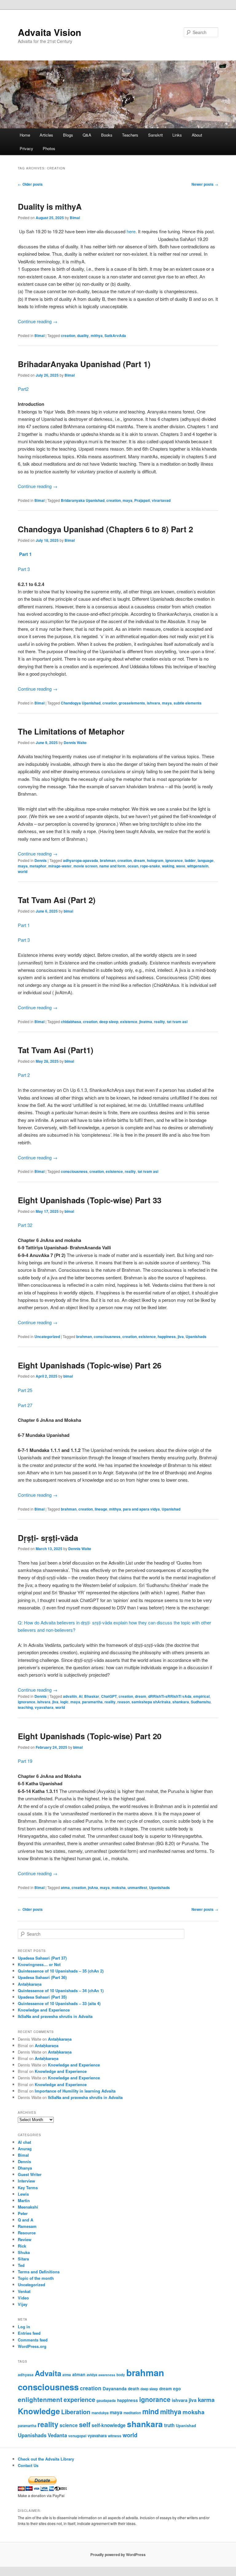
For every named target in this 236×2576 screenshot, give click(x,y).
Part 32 (25, 1225)
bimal (68, 911)
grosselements (132, 703)
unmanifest (137, 1887)
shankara (181, 1702)
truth (169, 2425)
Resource (27, 2233)
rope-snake (150, 866)
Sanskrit (155, 135)
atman (79, 2374)
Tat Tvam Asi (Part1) (56, 1050)
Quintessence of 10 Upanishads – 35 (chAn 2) (61, 1971)
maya (128, 500)
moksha (119, 1887)
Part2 (23, 389)
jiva (181, 1336)
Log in (24, 2327)
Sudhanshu (201, 1702)
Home (25, 135)
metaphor (38, 866)
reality (159, 1022)
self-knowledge (109, 2425)
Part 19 (25, 1761)
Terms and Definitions (39, 2272)
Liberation (76, 2412)
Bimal (75, 218)
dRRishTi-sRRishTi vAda (170, 1696)
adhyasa (26, 2375)
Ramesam (27, 2226)
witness (115, 2436)
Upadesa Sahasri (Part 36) (42, 1977)
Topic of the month (36, 2278)
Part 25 (25, 1390)
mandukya (100, 2413)
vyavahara (44, 1707)
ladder (190, 860)
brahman (108, 860)
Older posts (30, 184)
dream (139, 860)
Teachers (130, 135)
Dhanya (25, 2168)
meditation (132, 2413)
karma (206, 2400)
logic (64, 1702)
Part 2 (24, 1075)
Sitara (23, 2259)
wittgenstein (198, 866)
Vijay (23, 2304)
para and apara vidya (141, 1509)
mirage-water (60, 866)
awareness (107, 2375)
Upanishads (196, 1336)
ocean (133, 866)
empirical (201, 1696)
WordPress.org (32, 2346)
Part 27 (25, 1405)
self (85, 2425)
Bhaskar (92, 1696)
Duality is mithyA (50, 206)
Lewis (23, 2194)
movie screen (85, 866)
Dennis (41, 860)
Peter (23, 2213)
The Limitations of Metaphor (71, 731)
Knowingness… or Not (39, 1964)
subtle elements (188, 703)
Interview (26, 2181)
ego (177, 2388)
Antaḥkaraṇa (30, 1984)
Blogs (68, 135)
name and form (112, 866)
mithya (97, 336)
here (131, 231)
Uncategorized (47, 1336)
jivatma (146, 1022)
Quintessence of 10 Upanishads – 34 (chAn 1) (61, 1990)
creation (68, 336)
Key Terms (28, 2188)
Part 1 (25, 554)
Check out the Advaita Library (46, 2459)
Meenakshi (28, 2207)
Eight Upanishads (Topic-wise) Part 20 (90, 1736)
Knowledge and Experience (44, 2010)
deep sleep (109, 1022)
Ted (21, 2265)
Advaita (48, 2373)
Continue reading (38, 321)
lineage (101, 1509)
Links (177, 135)
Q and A (26, 2220)
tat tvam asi (177, 1022)
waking (168, 866)
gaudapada (106, 2401)
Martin (24, 2200)
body (121, 2375)
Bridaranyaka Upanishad (83, 500)
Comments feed (33, 2340)
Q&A (87, 135)
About (197, 135)
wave (181, 866)
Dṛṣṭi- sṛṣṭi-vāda (48, 1538)
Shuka (24, 2252)
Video (23, 2298)
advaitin (70, 1696)
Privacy (26, 148)
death (134, 2389)
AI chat (24, 2142)
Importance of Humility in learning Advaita (75, 2091)
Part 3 (24, 569)
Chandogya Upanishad (81, 703)
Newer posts (205, 184)
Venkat (24, 2291)
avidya (92, 2375)
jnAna (93, 1887)
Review (25, 2239)
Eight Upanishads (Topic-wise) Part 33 (90, 1200)
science (69, 2425)
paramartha (92, 1702)
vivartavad (161, 500)
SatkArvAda (115, 336)
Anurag (25, 2149)
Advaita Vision (49, 32)
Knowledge (39, 2411)
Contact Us (28, 2465)
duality (83, 336)
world (23, 871)
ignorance (174, 860)
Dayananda (115, 2388)
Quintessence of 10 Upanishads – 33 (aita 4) (59, 2003)
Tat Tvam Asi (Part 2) (57, 900)
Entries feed (29, 2333)
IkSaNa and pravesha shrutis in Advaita (55, 2016)
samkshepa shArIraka (151, 1702)
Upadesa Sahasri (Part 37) (42, 1958)
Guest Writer (30, 2174)
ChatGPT (109, 1696)
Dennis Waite (75, 743)
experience (79, 2399)
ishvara (153, 703)
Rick (22, 2246)
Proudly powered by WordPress (118, 2555)
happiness (167, 1336)
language (206, 860)
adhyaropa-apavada (81, 860)
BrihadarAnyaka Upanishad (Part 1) (84, 364)
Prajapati (142, 500)
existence (129, 1022)
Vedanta (57, 2435)
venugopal (77, 2436)
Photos (49, 148)
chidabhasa (71, 1022)
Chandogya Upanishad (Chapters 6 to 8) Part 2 (105, 529)
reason (124, 1702)
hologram (155, 860)
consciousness (74, 1171)
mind (151, 2411)
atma (65, 1887)
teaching (25, 1707)
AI (81, 1696)
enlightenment (40, 2399)
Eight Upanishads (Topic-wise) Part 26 (90, 1365)
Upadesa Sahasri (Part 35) (42, 1997)
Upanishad (171, 1509)
